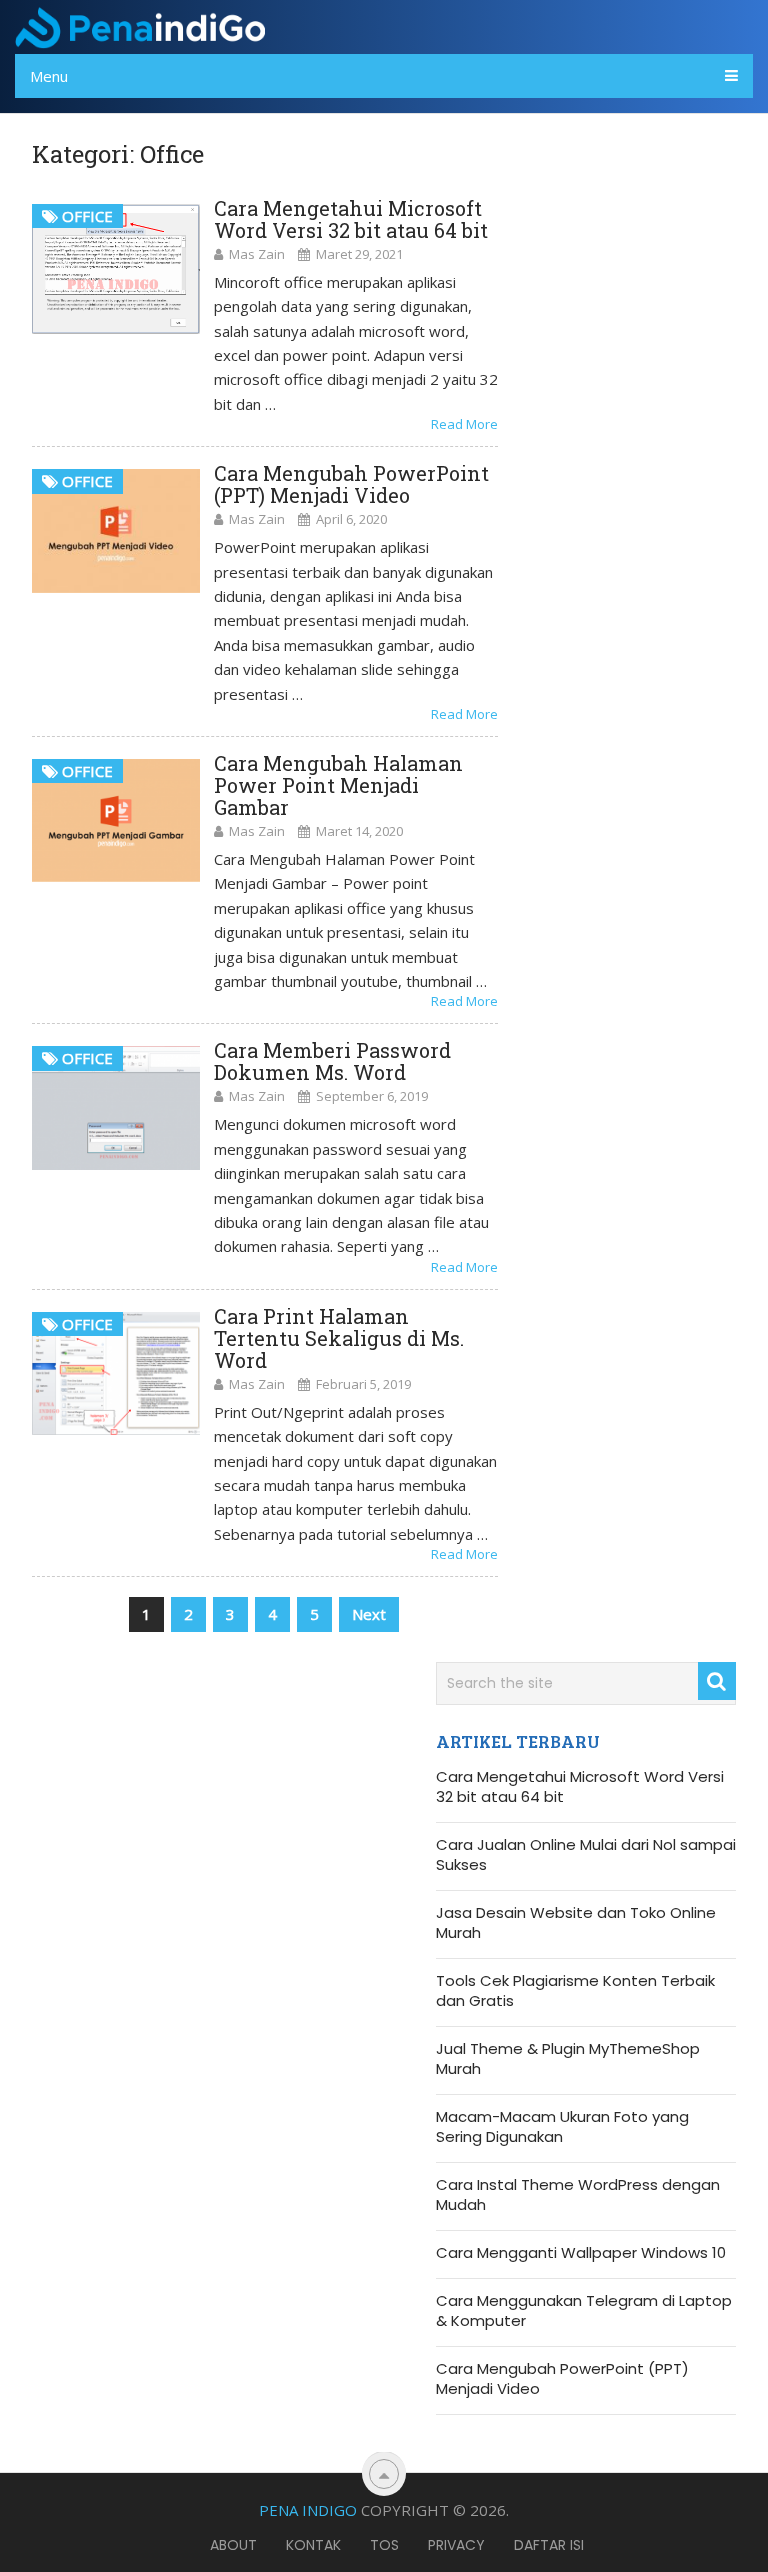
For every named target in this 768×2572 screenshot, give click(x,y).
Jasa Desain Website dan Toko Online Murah (576, 1923)
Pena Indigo (308, 2510)
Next (369, 1614)
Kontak (313, 2545)
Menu (49, 76)
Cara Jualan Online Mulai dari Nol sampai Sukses (586, 1855)
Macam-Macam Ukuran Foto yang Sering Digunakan (562, 2127)
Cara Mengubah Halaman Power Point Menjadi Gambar (338, 785)
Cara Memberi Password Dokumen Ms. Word (332, 1061)
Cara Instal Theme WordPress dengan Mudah (578, 2195)
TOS (384, 2545)
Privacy (456, 2545)
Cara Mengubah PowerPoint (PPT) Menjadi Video (351, 484)
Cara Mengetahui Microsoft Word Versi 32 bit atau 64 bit (351, 219)
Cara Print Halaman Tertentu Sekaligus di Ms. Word (339, 1338)
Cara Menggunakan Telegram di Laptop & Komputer (584, 2311)
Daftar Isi (549, 2545)
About (233, 2545)
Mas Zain (257, 254)
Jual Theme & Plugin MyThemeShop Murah (568, 2059)
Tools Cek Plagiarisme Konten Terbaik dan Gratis (575, 1991)
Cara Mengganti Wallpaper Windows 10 (581, 2253)
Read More (464, 424)
